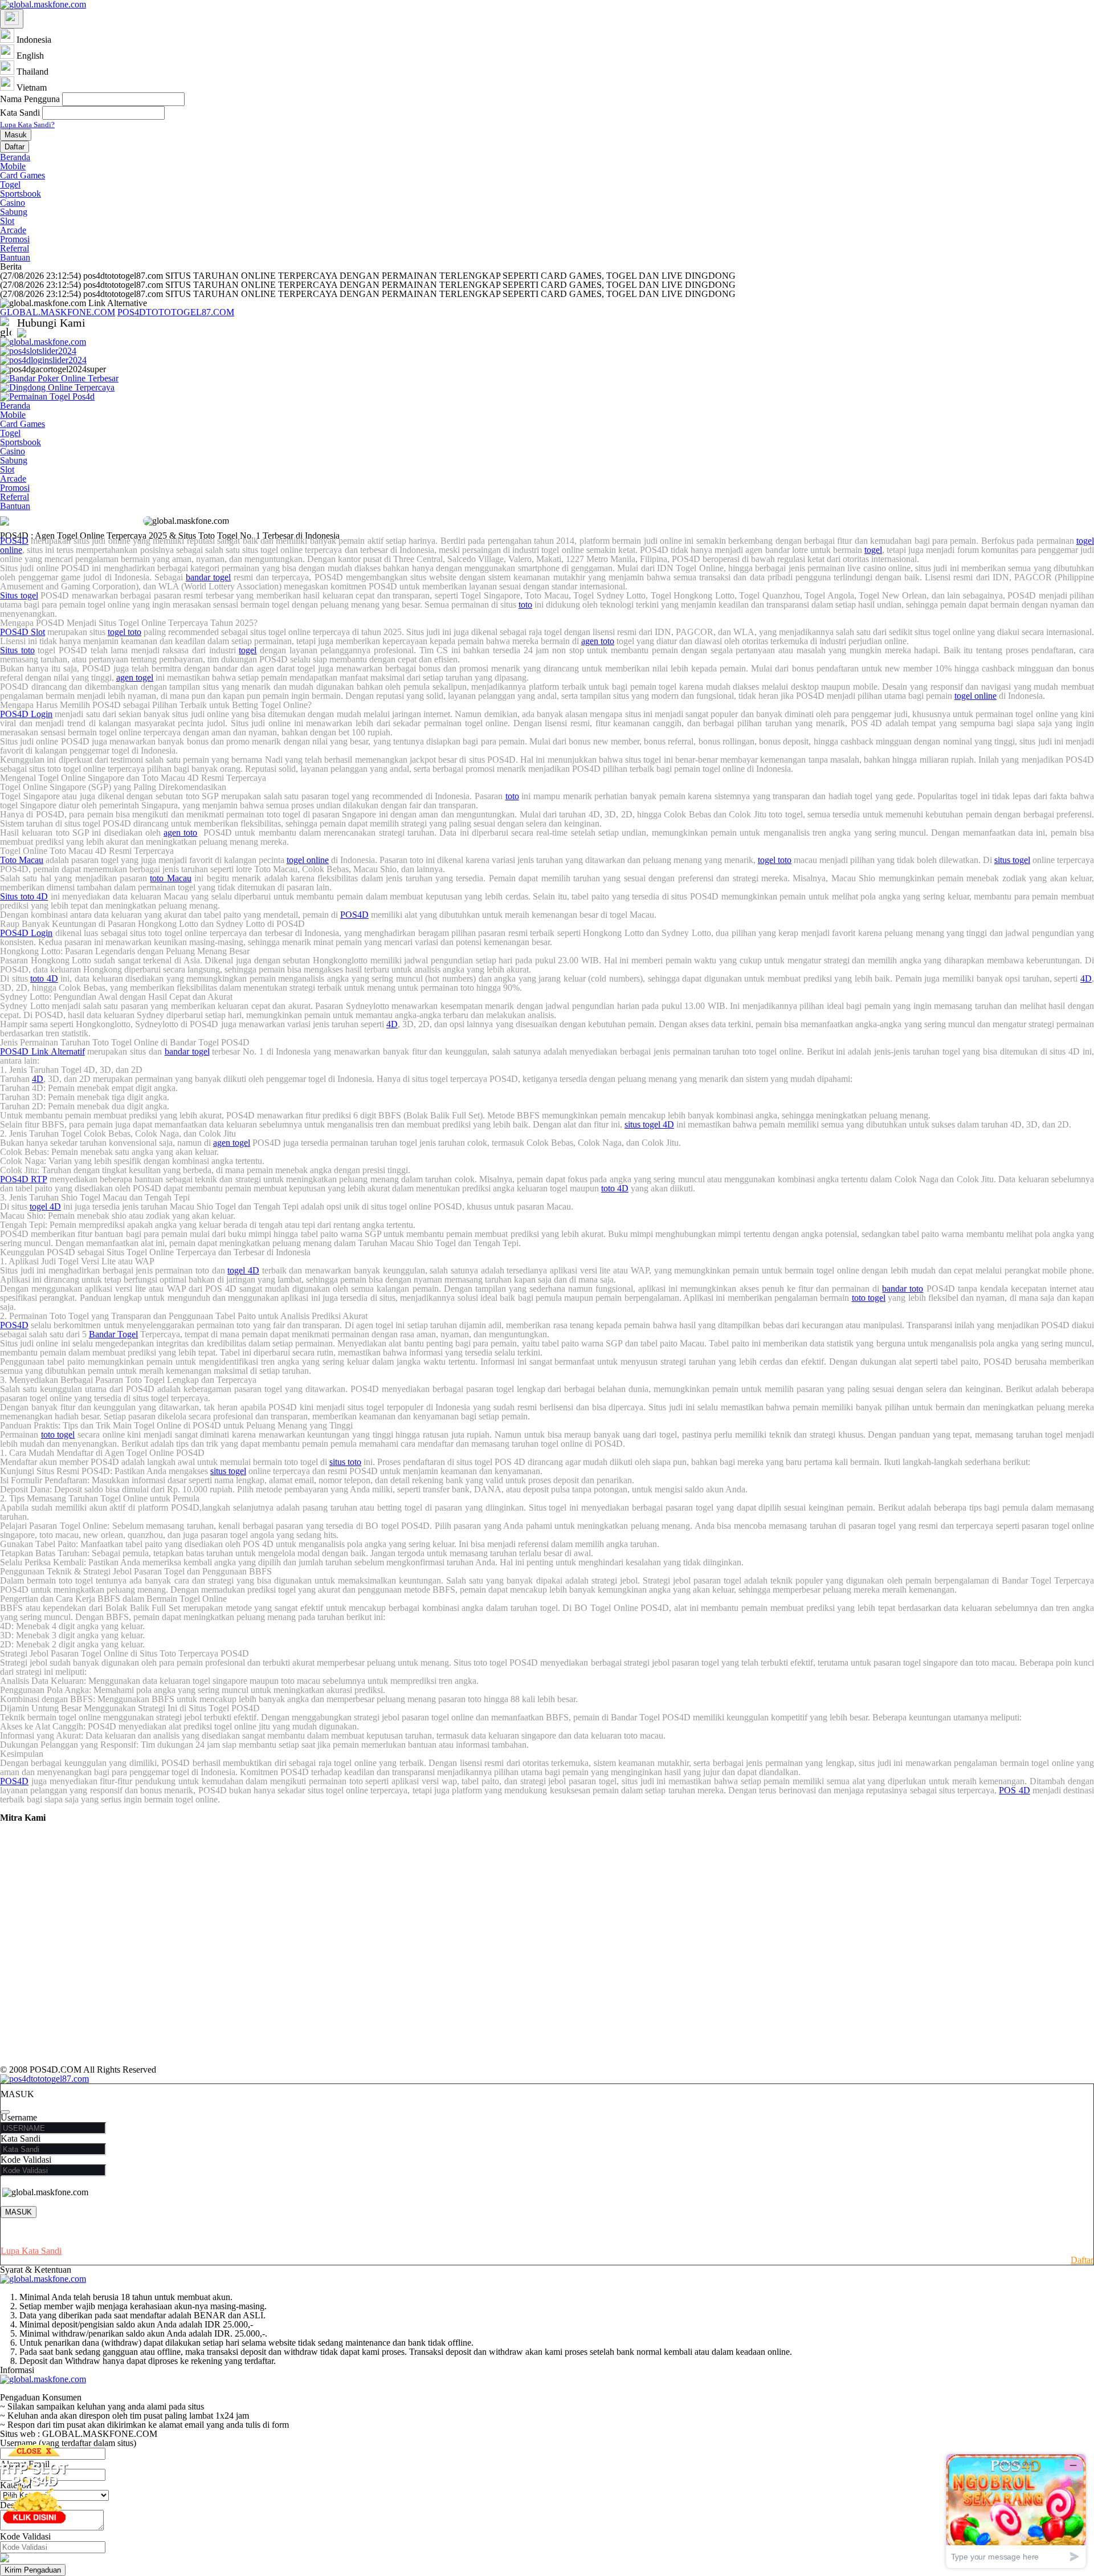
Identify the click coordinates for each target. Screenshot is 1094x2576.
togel (873, 550)
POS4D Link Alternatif (42, 1051)
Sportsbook (21, 194)
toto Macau (170, 878)
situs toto (345, 1462)
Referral (15, 248)
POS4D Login (26, 714)
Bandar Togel (113, 1334)
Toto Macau (22, 860)
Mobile (13, 166)
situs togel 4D (649, 1124)
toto (525, 605)
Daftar (15, 147)
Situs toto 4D (24, 896)
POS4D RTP (23, 1179)
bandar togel (208, 577)
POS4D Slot (23, 632)
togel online (975, 696)
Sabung (14, 212)
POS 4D (1014, 1790)
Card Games (23, 175)
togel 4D (45, 1206)
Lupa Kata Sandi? (27, 125)
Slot (7, 221)
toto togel (869, 1298)
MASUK (19, 2212)
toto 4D (44, 978)
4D (1086, 978)
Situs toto (17, 650)
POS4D (14, 541)
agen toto (598, 641)
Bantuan (15, 257)
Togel (10, 184)
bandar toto (903, 1289)
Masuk (16, 135)
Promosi (15, 239)
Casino (13, 203)
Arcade (13, 230)
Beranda (15, 157)
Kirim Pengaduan (33, 2570)
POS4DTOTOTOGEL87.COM (176, 312)
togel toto (124, 632)
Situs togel (19, 595)
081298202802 (133, 333)
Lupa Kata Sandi (31, 2251)
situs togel (1012, 860)
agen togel (135, 677)
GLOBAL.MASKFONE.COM (58, 312)
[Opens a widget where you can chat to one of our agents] (1016, 2511)
